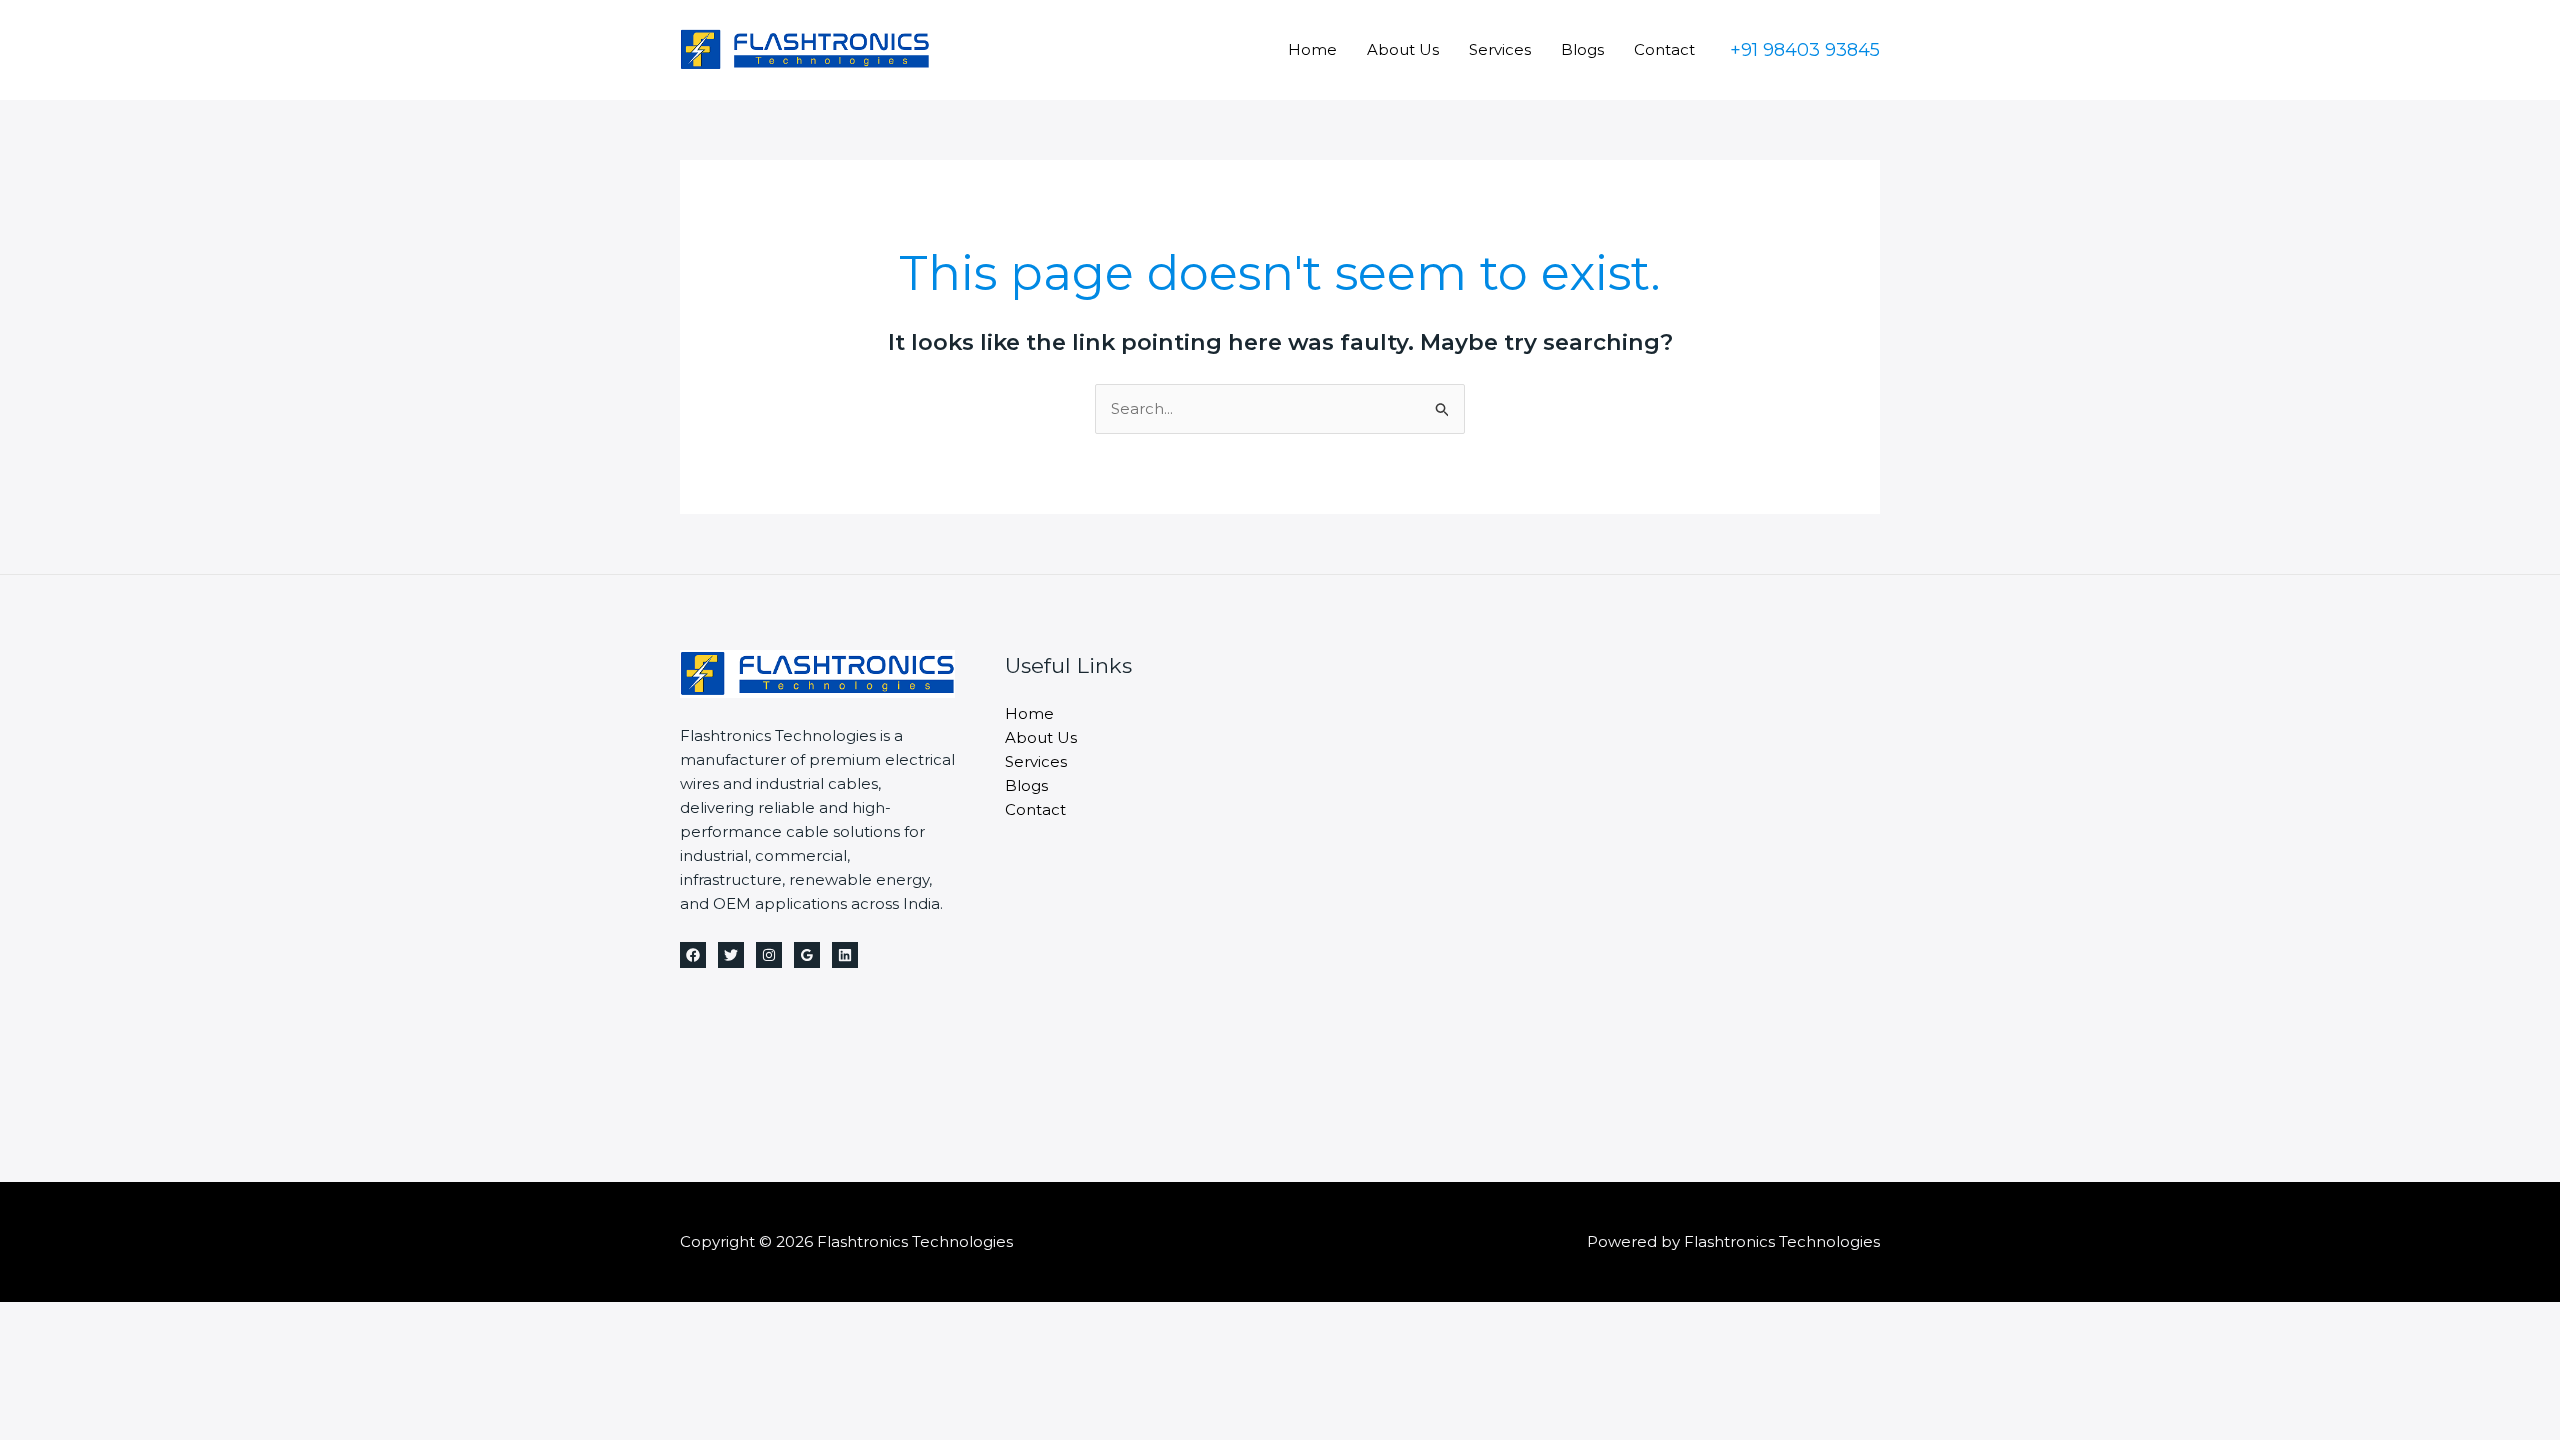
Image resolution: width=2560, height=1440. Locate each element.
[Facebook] (693, 955)
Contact (1664, 49)
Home (1312, 49)
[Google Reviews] (807, 955)
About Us (1403, 49)
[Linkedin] (845, 955)
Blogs (1582, 49)
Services (1500, 49)
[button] (1805, 50)
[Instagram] (769, 955)
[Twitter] (731, 955)
